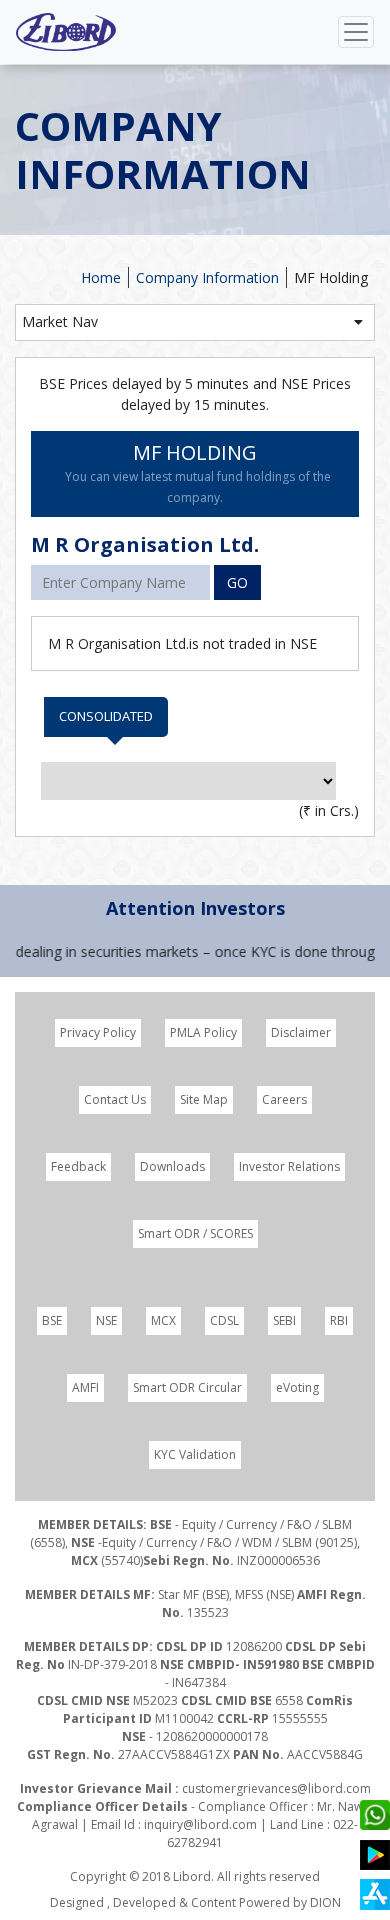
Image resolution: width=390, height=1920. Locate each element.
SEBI (284, 1320)
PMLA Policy (203, 1032)
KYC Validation (195, 1454)
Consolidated (106, 716)
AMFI (85, 1387)
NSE (106, 1320)
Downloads (172, 1166)
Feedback (78, 1166)
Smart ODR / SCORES (195, 1233)
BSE (52, 1320)
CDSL (224, 1320)
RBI (339, 1320)
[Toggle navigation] (356, 32)
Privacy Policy (98, 1032)
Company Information (207, 277)
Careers (284, 1099)
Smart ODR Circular (187, 1387)
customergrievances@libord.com (276, 1788)
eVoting (297, 1387)
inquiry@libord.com (200, 1824)
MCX (163, 1320)
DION (325, 1902)
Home (101, 277)
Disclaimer (301, 1032)
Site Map (204, 1099)
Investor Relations (289, 1166)
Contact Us (115, 1099)
